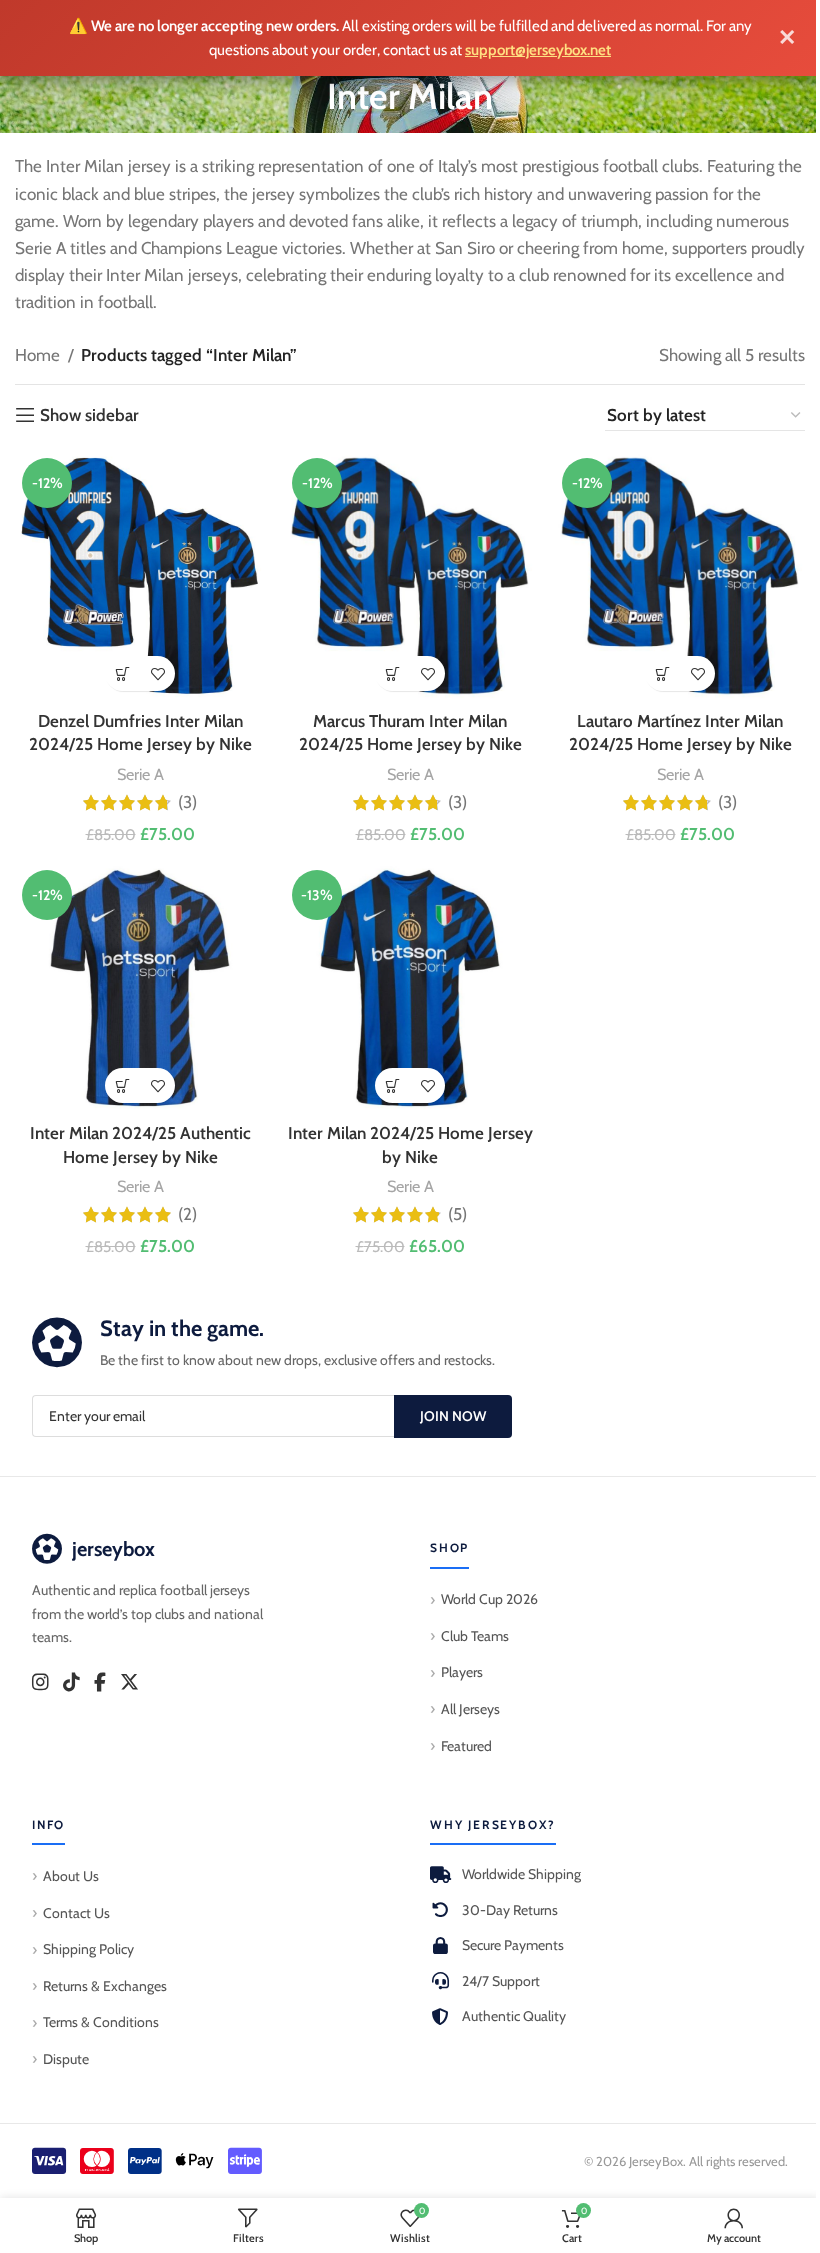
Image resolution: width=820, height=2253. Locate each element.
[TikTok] (71, 1683)
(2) (187, 1214)
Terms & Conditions (101, 2022)
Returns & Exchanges (105, 1986)
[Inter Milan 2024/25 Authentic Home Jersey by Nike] (140, 988)
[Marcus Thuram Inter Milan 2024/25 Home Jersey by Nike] (410, 576)
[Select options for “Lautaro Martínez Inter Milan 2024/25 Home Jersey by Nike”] (662, 673)
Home (37, 355)
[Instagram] (40, 1683)
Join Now (453, 1416)
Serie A (140, 774)
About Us (71, 1876)
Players (462, 1672)
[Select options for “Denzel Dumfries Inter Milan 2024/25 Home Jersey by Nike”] (122, 673)
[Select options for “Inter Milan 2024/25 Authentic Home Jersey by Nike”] (122, 1085)
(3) (187, 802)
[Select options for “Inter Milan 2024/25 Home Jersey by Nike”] (392, 1085)
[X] (129, 1683)
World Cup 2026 (489, 1599)
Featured (466, 1746)
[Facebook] (100, 1683)
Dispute (66, 2059)
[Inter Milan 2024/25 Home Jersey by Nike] (410, 988)
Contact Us (76, 1913)
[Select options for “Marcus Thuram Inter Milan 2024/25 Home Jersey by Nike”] (392, 673)
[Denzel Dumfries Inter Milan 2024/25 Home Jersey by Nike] (140, 576)
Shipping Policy (88, 1949)
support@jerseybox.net (538, 50)
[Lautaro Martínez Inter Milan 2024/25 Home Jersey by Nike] (680, 576)
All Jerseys (470, 1709)
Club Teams (475, 1636)
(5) (457, 1214)
